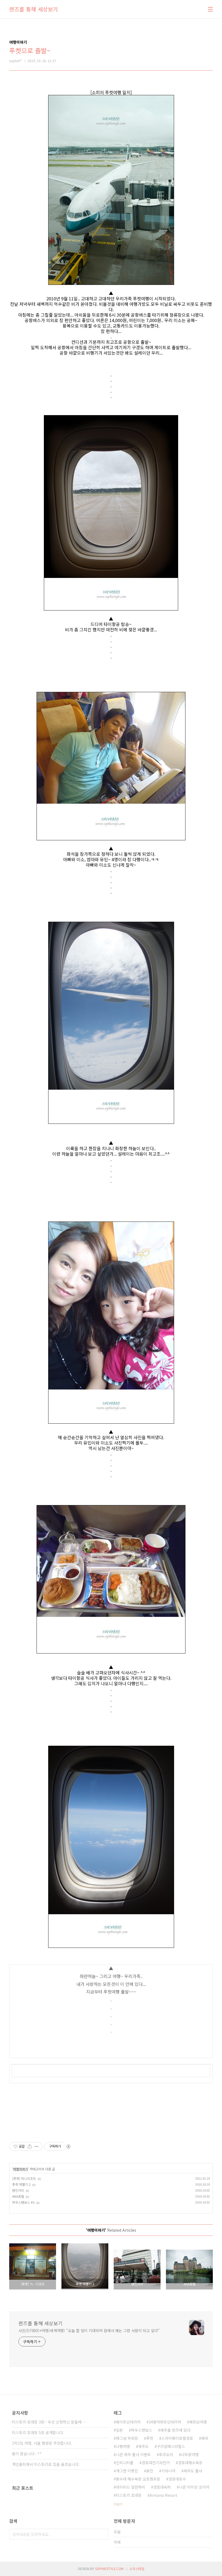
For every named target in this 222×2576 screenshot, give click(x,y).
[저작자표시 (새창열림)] (68, 2146)
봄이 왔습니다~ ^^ (27, 2454)
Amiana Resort (164, 2495)
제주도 (143, 2446)
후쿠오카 (166, 2454)
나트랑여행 (190, 2454)
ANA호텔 (18, 2196)
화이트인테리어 (128, 2422)
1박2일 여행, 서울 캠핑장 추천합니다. (42, 2443)
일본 (119, 2430)
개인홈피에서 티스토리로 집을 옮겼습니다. (46, 2464)
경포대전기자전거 (156, 2463)
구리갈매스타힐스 (171, 2446)
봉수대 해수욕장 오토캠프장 (138, 2479)
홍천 (150, 2471)
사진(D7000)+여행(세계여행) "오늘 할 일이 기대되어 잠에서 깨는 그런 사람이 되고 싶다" (89, 2330)
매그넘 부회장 (127, 2438)
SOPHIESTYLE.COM (109, 2569)
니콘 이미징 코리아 (194, 2487)
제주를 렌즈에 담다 (175, 2430)
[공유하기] (30, 2146)
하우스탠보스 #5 (23, 2202)
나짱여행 (123, 2446)
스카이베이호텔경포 (177, 2438)
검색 (103, 2534)
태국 (205, 2438)
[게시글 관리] (36, 2146)
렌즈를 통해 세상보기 (34, 9)
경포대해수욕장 (190, 2463)
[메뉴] (210, 9)
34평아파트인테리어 (165, 2422)
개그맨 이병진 (127, 2471)
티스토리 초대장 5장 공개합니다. (38, 2432)
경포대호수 (177, 2479)
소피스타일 (137, 2569)
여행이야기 (20, 2169)
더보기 (118, 2504)
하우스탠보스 (142, 2430)
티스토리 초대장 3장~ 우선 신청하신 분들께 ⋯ (49, 2422)
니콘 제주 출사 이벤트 (133, 2454)
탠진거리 (18, 2190)
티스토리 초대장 (129, 2495)
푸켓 (150, 2438)
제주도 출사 (193, 2471)
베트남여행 (198, 2422)
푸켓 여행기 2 (21, 2184)
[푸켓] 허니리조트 (24, 2178)
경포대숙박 (162, 2487)
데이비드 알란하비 (130, 2487)
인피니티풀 (125, 2463)
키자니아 (168, 2471)
